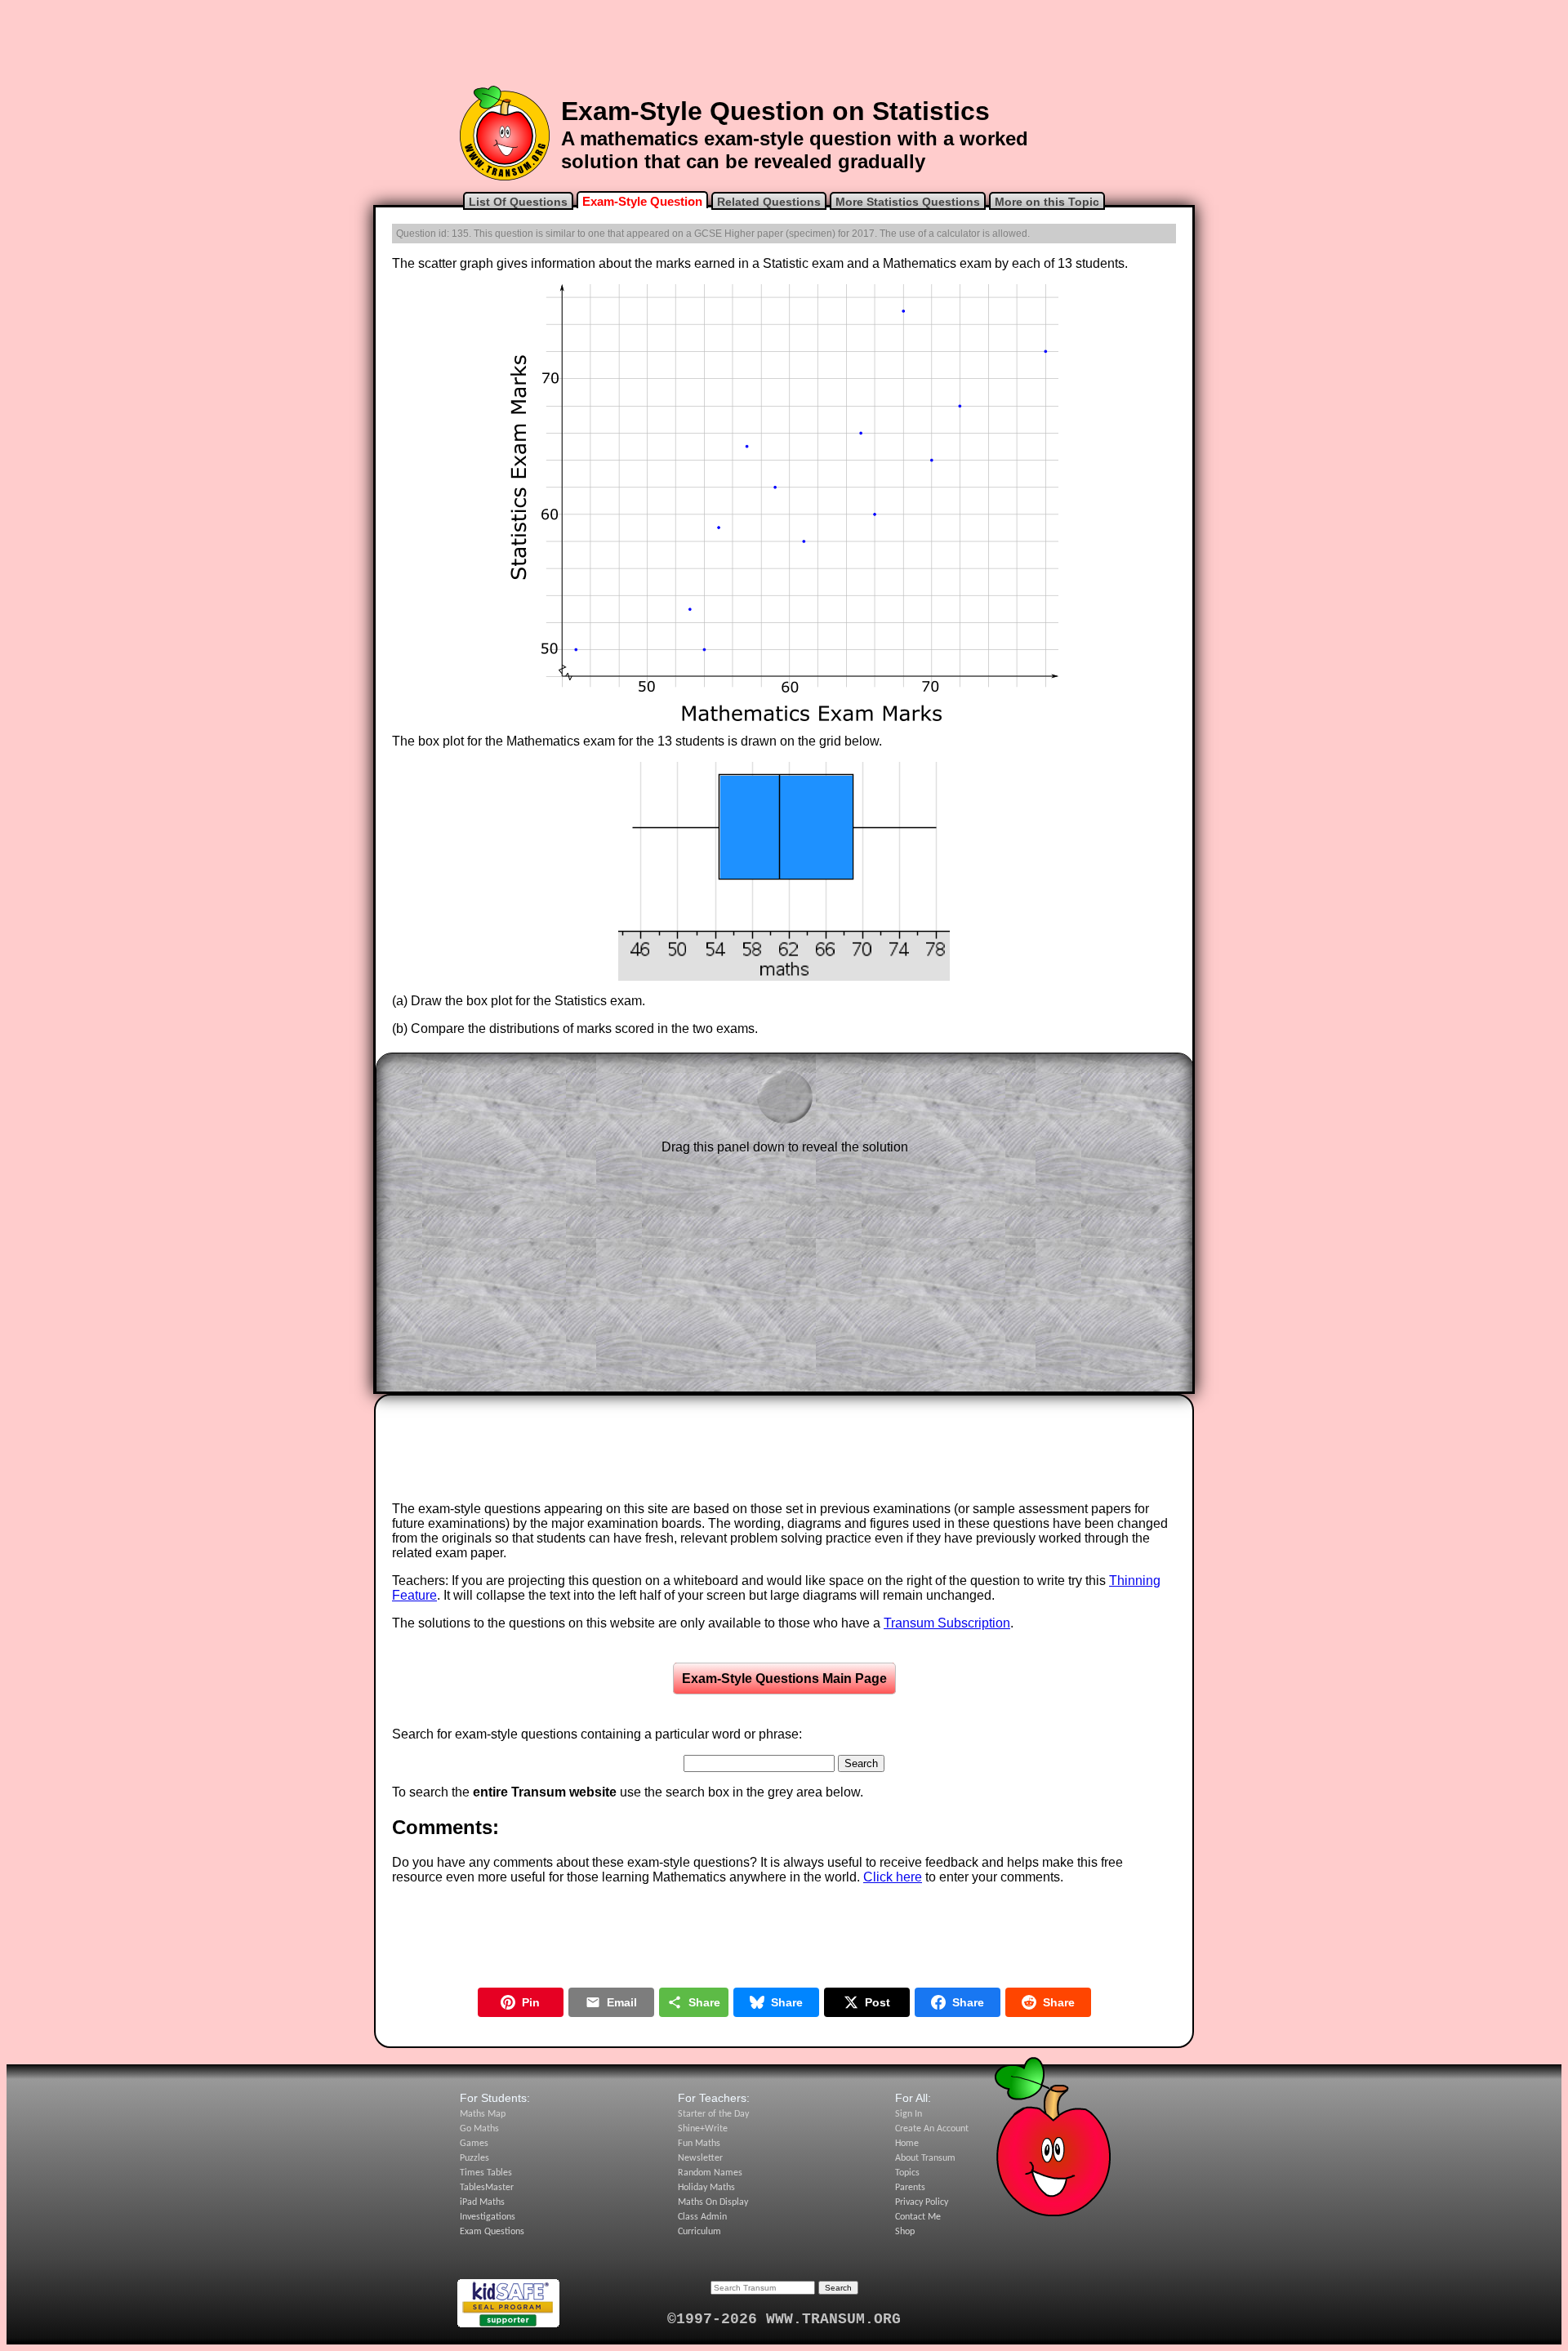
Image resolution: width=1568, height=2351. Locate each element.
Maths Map (483, 2114)
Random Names (710, 2173)
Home (907, 2144)
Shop (905, 2232)
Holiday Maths (706, 2188)
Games (474, 2144)
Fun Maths (699, 2144)
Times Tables (486, 2173)
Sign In (909, 2114)
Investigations (488, 2217)
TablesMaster (487, 2188)
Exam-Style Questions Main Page (784, 1679)
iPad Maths (482, 2202)
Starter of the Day (713, 2114)
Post (878, 2002)
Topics (907, 2173)
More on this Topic (1047, 202)
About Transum (925, 2158)
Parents (910, 2188)
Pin (531, 2002)
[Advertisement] (784, 43)
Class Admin (702, 2217)
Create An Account (932, 2129)
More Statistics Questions (908, 202)
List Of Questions (518, 202)
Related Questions (769, 202)
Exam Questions (492, 2232)
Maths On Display (713, 2202)
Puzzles (474, 2158)
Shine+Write (703, 2129)
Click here (893, 1877)
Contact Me (918, 2217)
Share (704, 2002)
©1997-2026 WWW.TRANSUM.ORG (784, 2319)
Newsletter (700, 2158)
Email (622, 2002)
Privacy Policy (922, 2202)
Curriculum (699, 2232)
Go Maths (479, 2129)
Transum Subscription (947, 1623)
